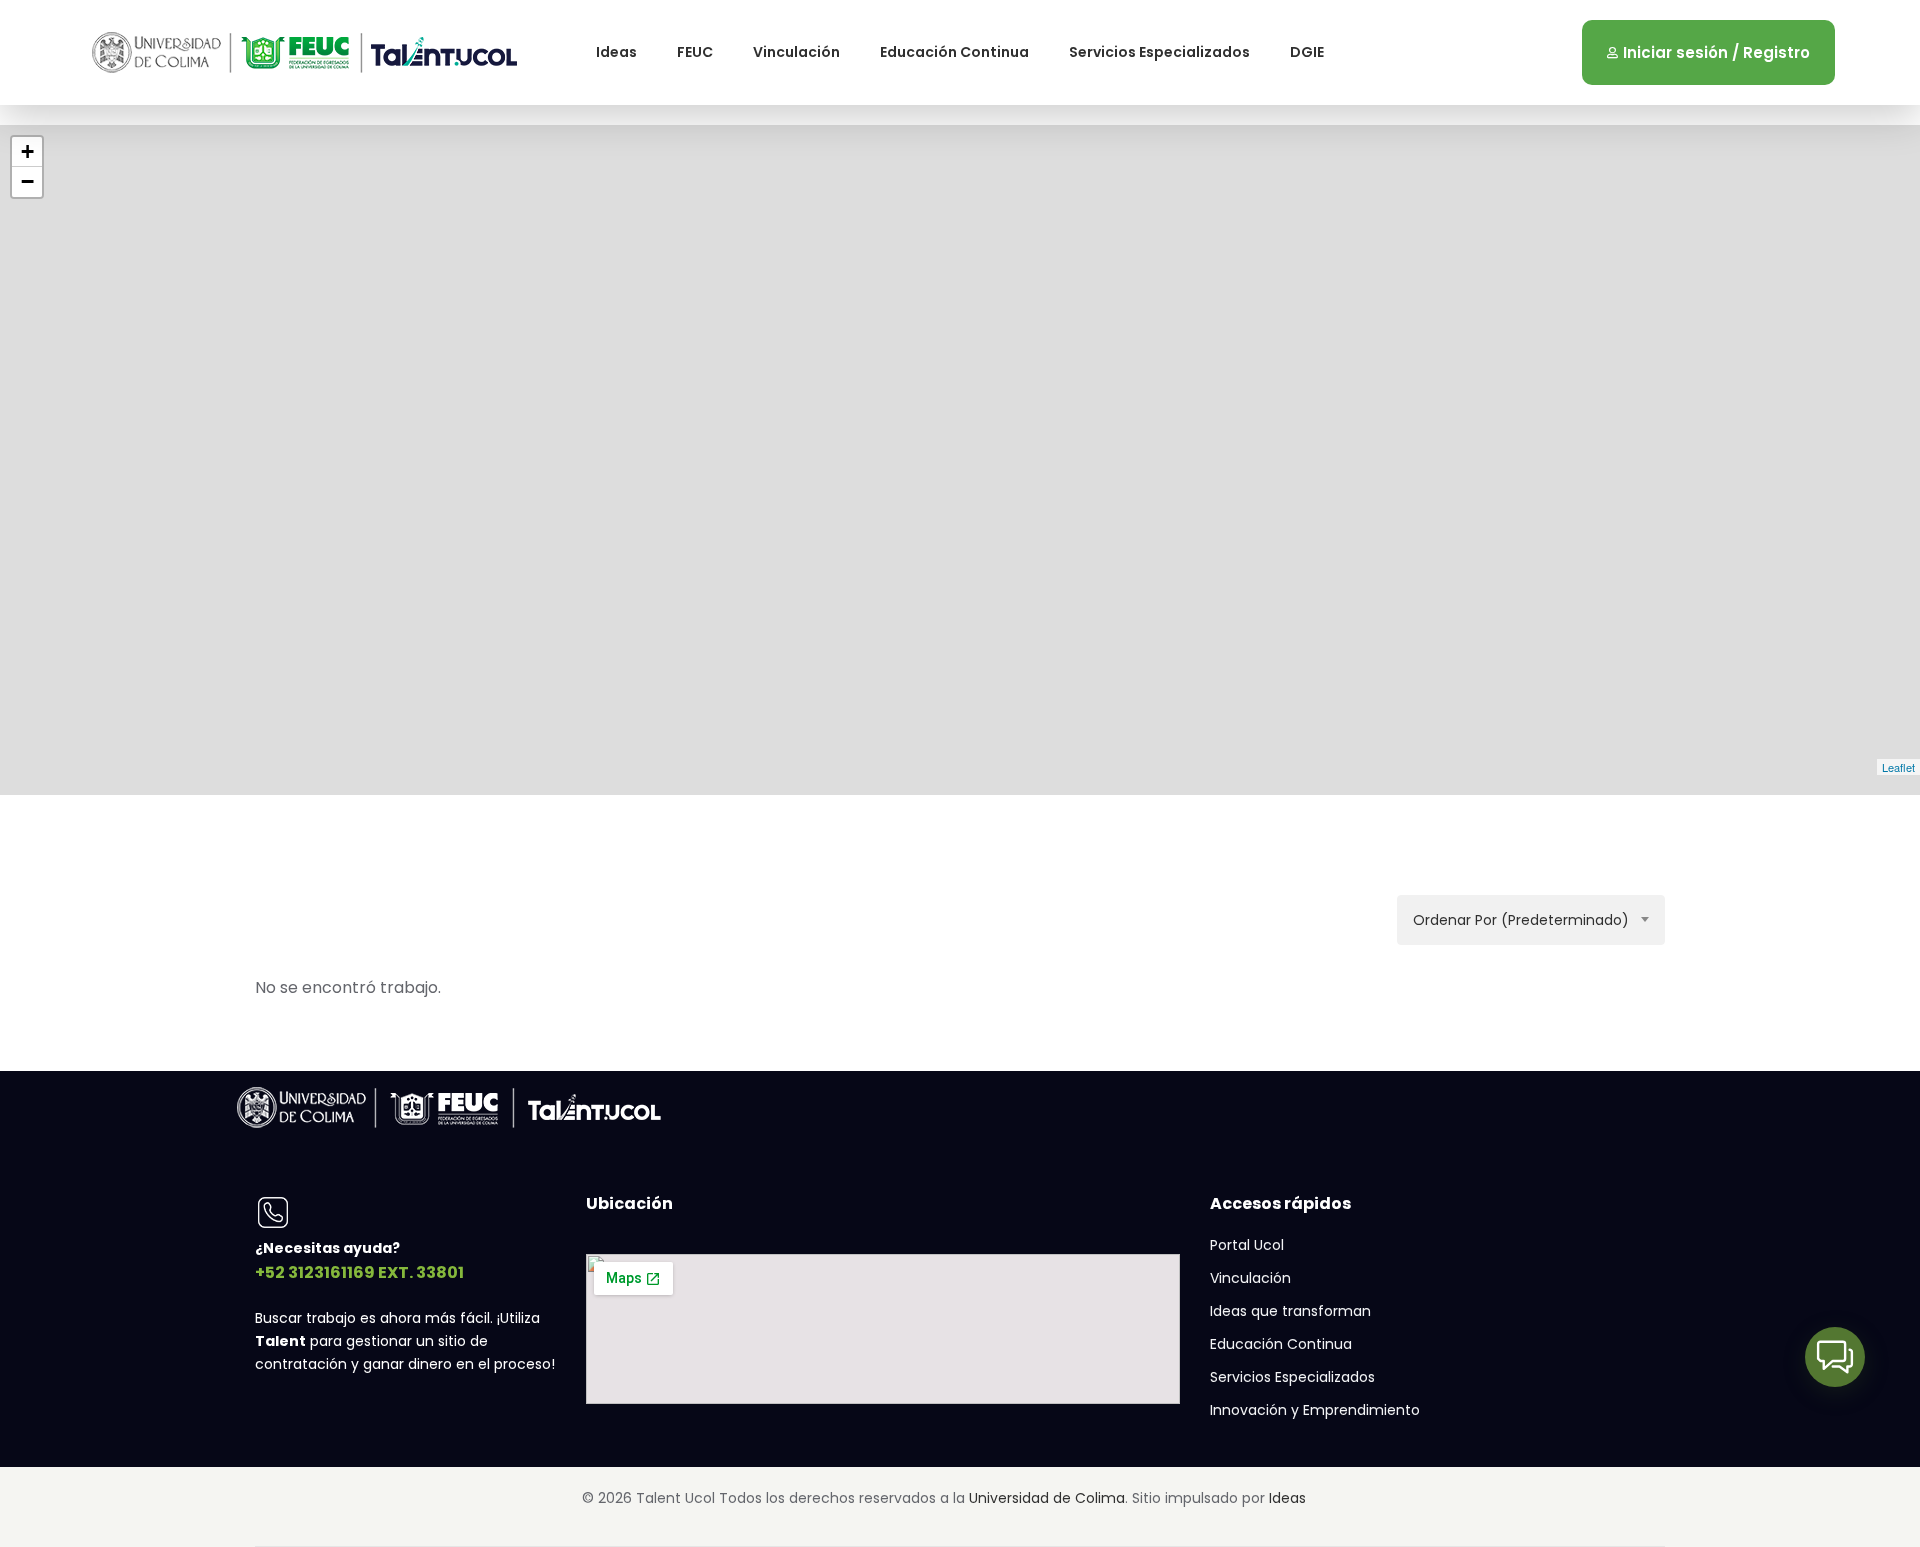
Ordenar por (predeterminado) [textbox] (1521, 920)
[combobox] (1531, 920)
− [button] (27, 181)
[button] (1835, 1357)
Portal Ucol (1247, 1245)
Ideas (616, 52)
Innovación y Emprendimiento (1315, 1410)
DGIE (1307, 52)
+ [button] (27, 151)
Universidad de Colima (1047, 1498)
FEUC (695, 52)
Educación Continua (954, 52)
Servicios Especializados (1159, 52)
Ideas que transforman (1290, 1311)
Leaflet (1898, 767)
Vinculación (796, 52)
